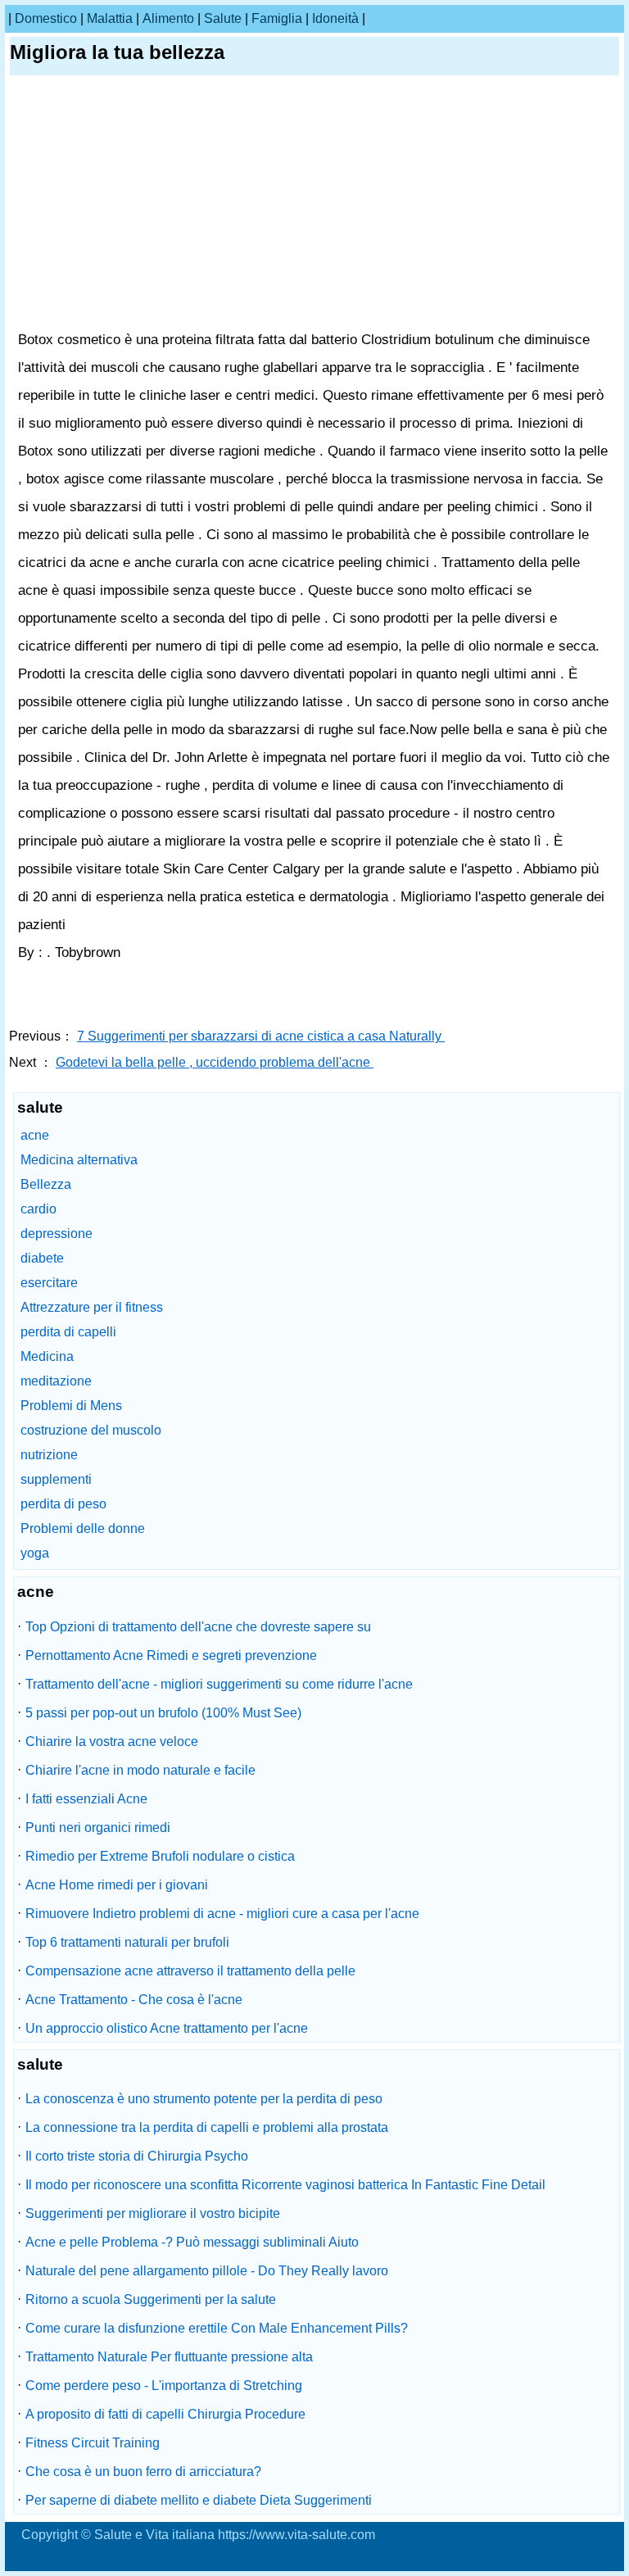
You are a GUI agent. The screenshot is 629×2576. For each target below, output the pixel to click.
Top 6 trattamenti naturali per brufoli (127, 1942)
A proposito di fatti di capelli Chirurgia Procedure (165, 2414)
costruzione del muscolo (91, 1430)
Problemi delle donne (83, 1528)
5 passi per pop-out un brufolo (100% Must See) (163, 1713)
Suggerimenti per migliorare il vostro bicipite (153, 2213)
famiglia (277, 18)
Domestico (46, 18)
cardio (38, 1209)
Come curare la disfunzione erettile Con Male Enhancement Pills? (217, 2328)
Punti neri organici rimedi (98, 1828)
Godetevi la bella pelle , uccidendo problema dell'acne (215, 1062)
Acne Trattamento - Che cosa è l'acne (134, 2000)
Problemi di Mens (71, 1406)
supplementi (56, 1479)
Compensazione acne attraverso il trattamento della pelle (190, 1971)
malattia (110, 18)
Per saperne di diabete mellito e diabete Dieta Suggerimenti (199, 2500)
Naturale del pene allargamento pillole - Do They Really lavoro (207, 2271)
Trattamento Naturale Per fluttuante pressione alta (169, 2357)
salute (223, 18)
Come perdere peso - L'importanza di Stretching (164, 2386)
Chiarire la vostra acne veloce (112, 1742)
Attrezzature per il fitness (92, 1307)
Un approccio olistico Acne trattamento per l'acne (167, 2028)
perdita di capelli (68, 1332)
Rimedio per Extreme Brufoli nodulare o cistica (160, 1856)
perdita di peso (63, 1504)
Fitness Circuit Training (93, 2443)
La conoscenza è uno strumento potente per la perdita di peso (204, 2099)
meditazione (56, 1381)
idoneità (335, 18)
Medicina (47, 1356)
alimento (168, 18)
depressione (57, 1234)
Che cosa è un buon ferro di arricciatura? (143, 2472)
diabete (42, 1258)
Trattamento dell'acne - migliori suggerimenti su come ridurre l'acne (219, 1684)
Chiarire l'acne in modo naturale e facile (140, 1770)
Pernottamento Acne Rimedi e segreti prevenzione (171, 1655)
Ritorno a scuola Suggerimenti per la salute (151, 2299)
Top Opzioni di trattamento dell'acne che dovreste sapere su (198, 1627)
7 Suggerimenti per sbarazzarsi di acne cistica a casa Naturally (261, 1036)
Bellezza (46, 1184)
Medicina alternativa (79, 1160)
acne (35, 1135)
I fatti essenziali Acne (86, 1799)
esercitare (49, 1283)
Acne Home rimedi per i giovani (117, 1885)
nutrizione (49, 1455)
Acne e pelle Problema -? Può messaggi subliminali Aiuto (192, 2242)
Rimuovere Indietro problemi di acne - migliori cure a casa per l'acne (222, 1914)
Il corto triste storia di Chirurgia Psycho (137, 2156)
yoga (35, 1553)
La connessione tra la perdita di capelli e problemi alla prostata (207, 2127)
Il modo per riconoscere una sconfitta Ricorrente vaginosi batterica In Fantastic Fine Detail (285, 2185)
